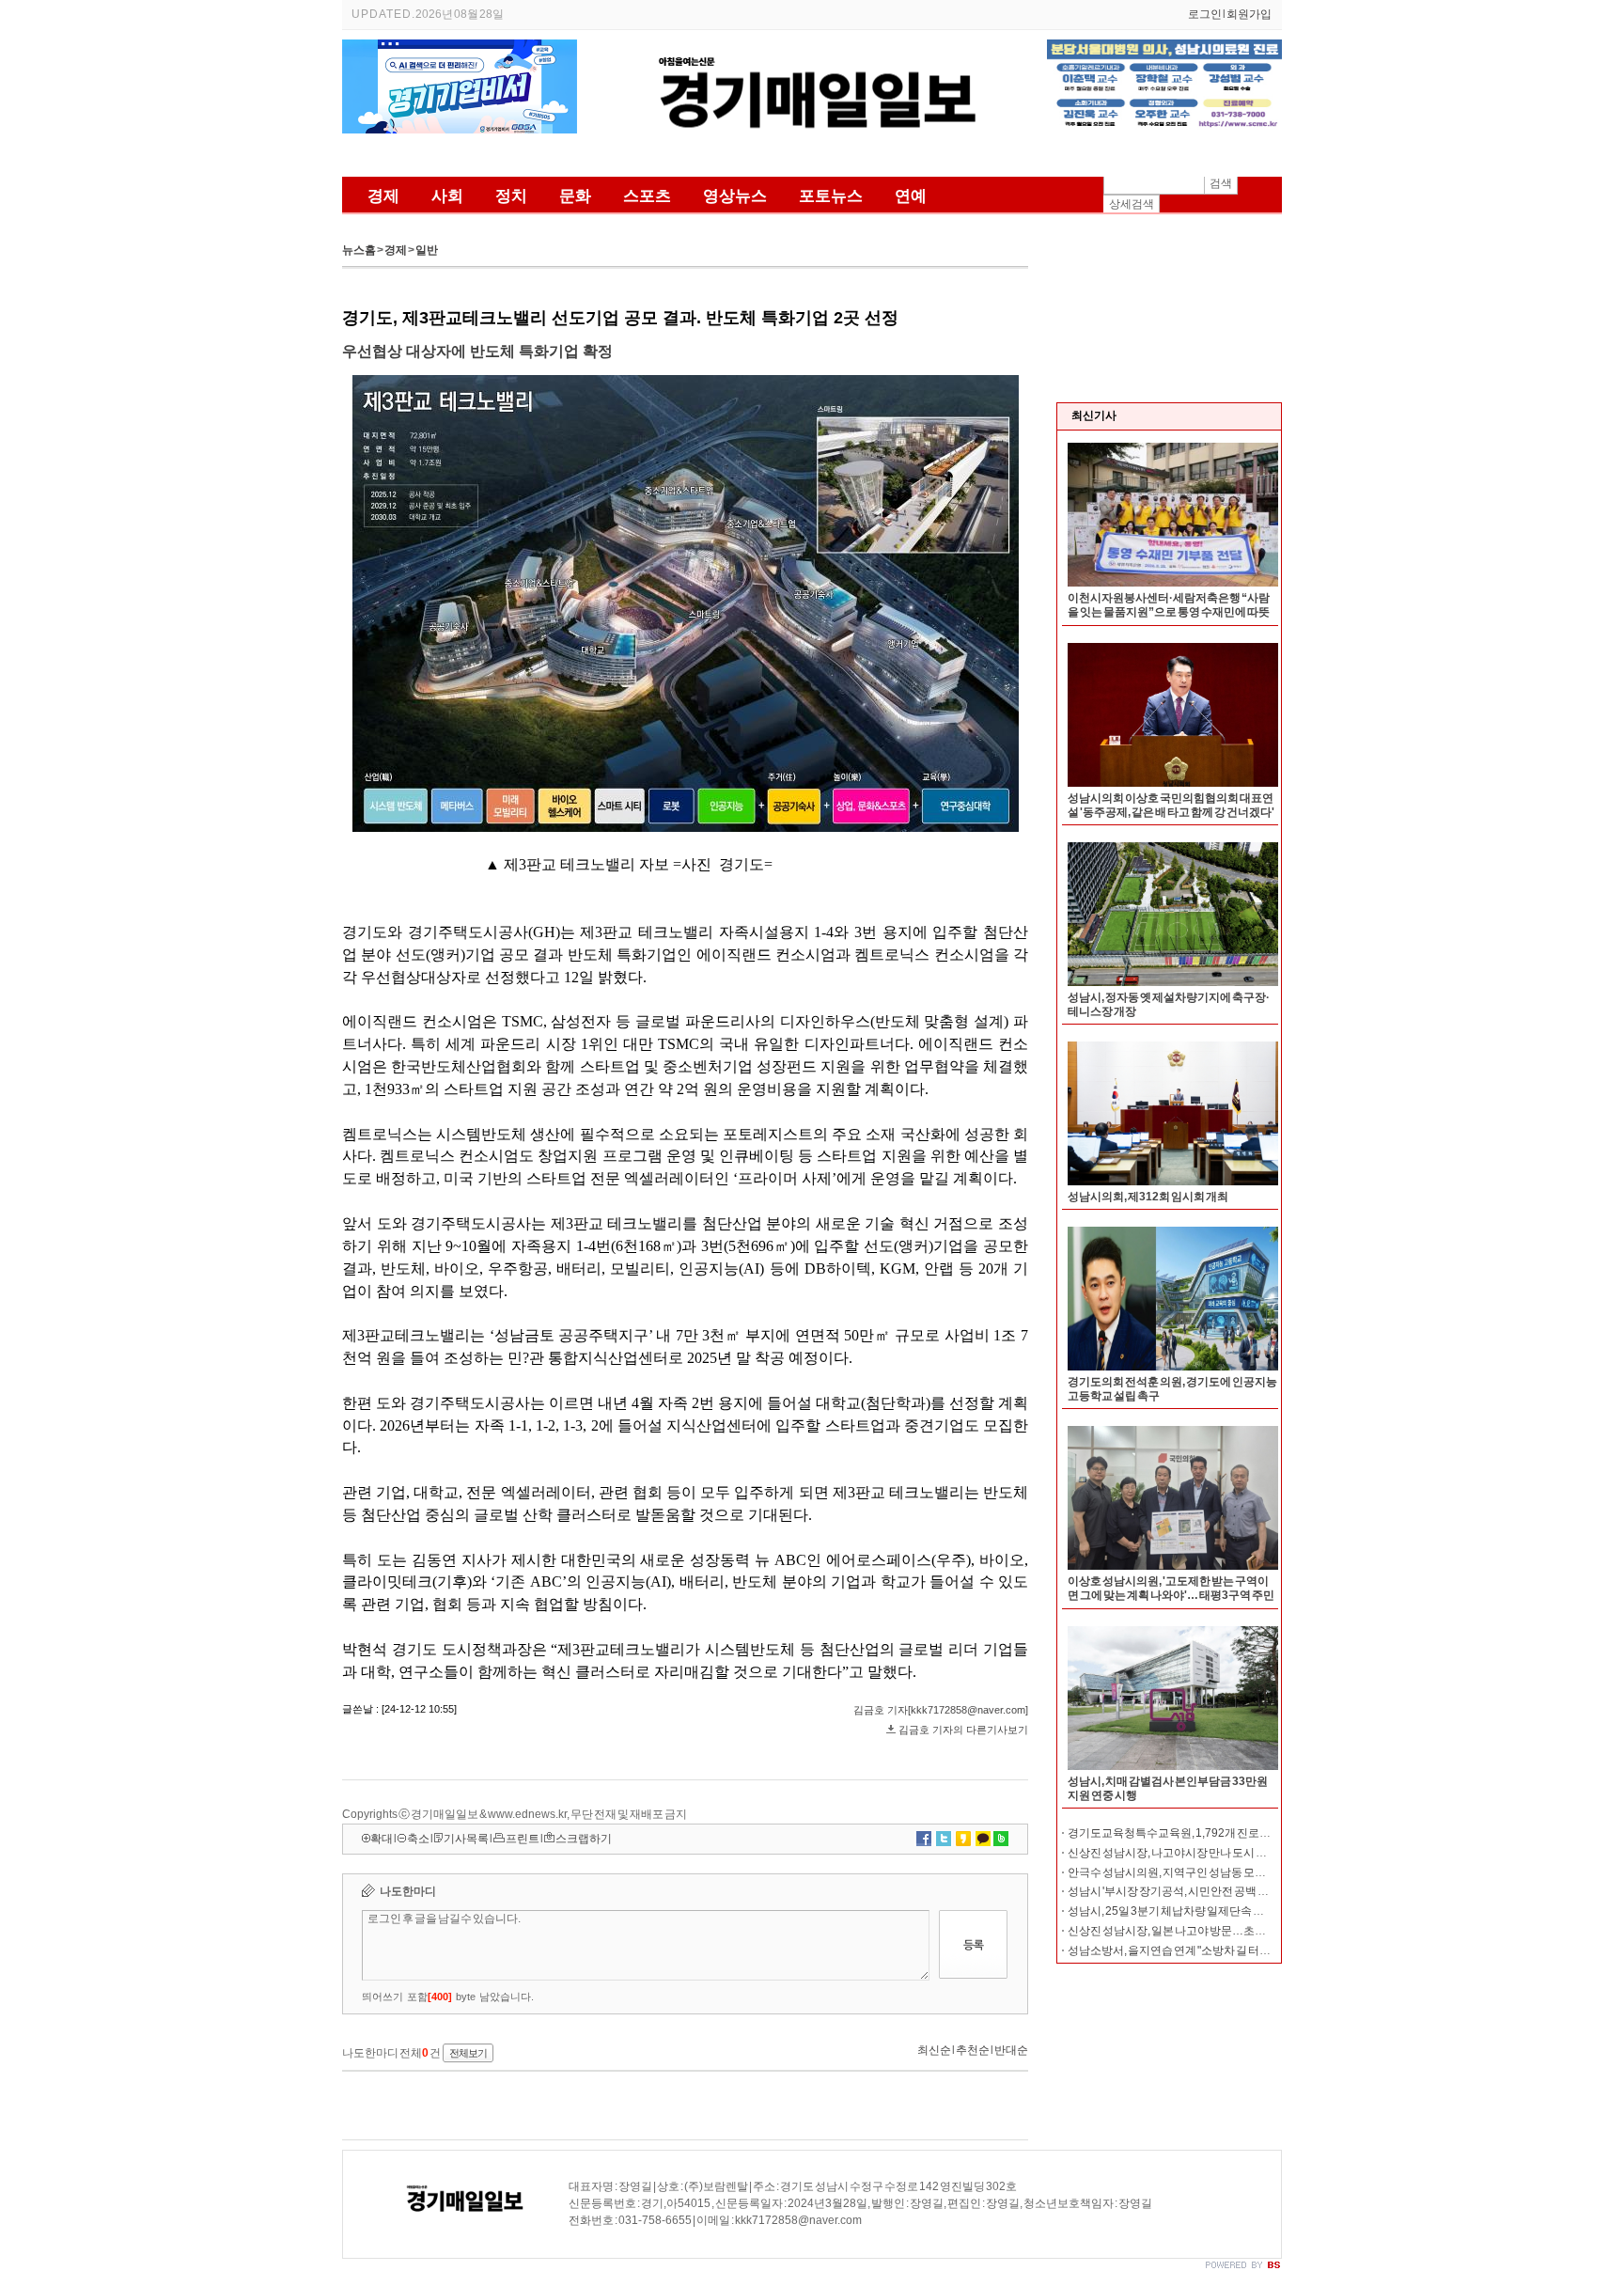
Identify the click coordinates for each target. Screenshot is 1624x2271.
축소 (418, 1839)
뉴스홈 (359, 250)
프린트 (523, 1839)
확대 (382, 1839)
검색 (1221, 183)
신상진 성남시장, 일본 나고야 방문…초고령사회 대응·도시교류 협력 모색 (1243, 1931)
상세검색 (1132, 204)
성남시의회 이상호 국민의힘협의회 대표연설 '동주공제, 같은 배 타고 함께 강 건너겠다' (1171, 805)
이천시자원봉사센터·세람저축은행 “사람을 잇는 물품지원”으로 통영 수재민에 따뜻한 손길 (1169, 612)
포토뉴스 (831, 196)
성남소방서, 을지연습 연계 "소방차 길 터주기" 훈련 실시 (1200, 1950)
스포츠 (647, 196)
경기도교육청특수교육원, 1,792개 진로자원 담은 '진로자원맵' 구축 (1229, 1833)
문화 (575, 196)
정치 (511, 196)
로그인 (1205, 14)
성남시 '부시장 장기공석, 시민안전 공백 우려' (1175, 1891)
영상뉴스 (735, 196)
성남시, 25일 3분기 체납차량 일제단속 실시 (1171, 1911)
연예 (911, 196)
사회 (447, 196)
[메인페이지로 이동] (812, 158)
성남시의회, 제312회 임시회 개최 (1148, 1197)
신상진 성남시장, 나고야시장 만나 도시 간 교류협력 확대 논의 (1214, 1853)
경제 (383, 196)
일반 (427, 250)
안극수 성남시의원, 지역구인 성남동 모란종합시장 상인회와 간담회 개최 (1241, 1872)
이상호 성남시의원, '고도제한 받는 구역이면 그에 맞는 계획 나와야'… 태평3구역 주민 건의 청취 (1171, 1595)
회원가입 (1249, 14)
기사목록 (466, 1839)
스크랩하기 (584, 1839)
